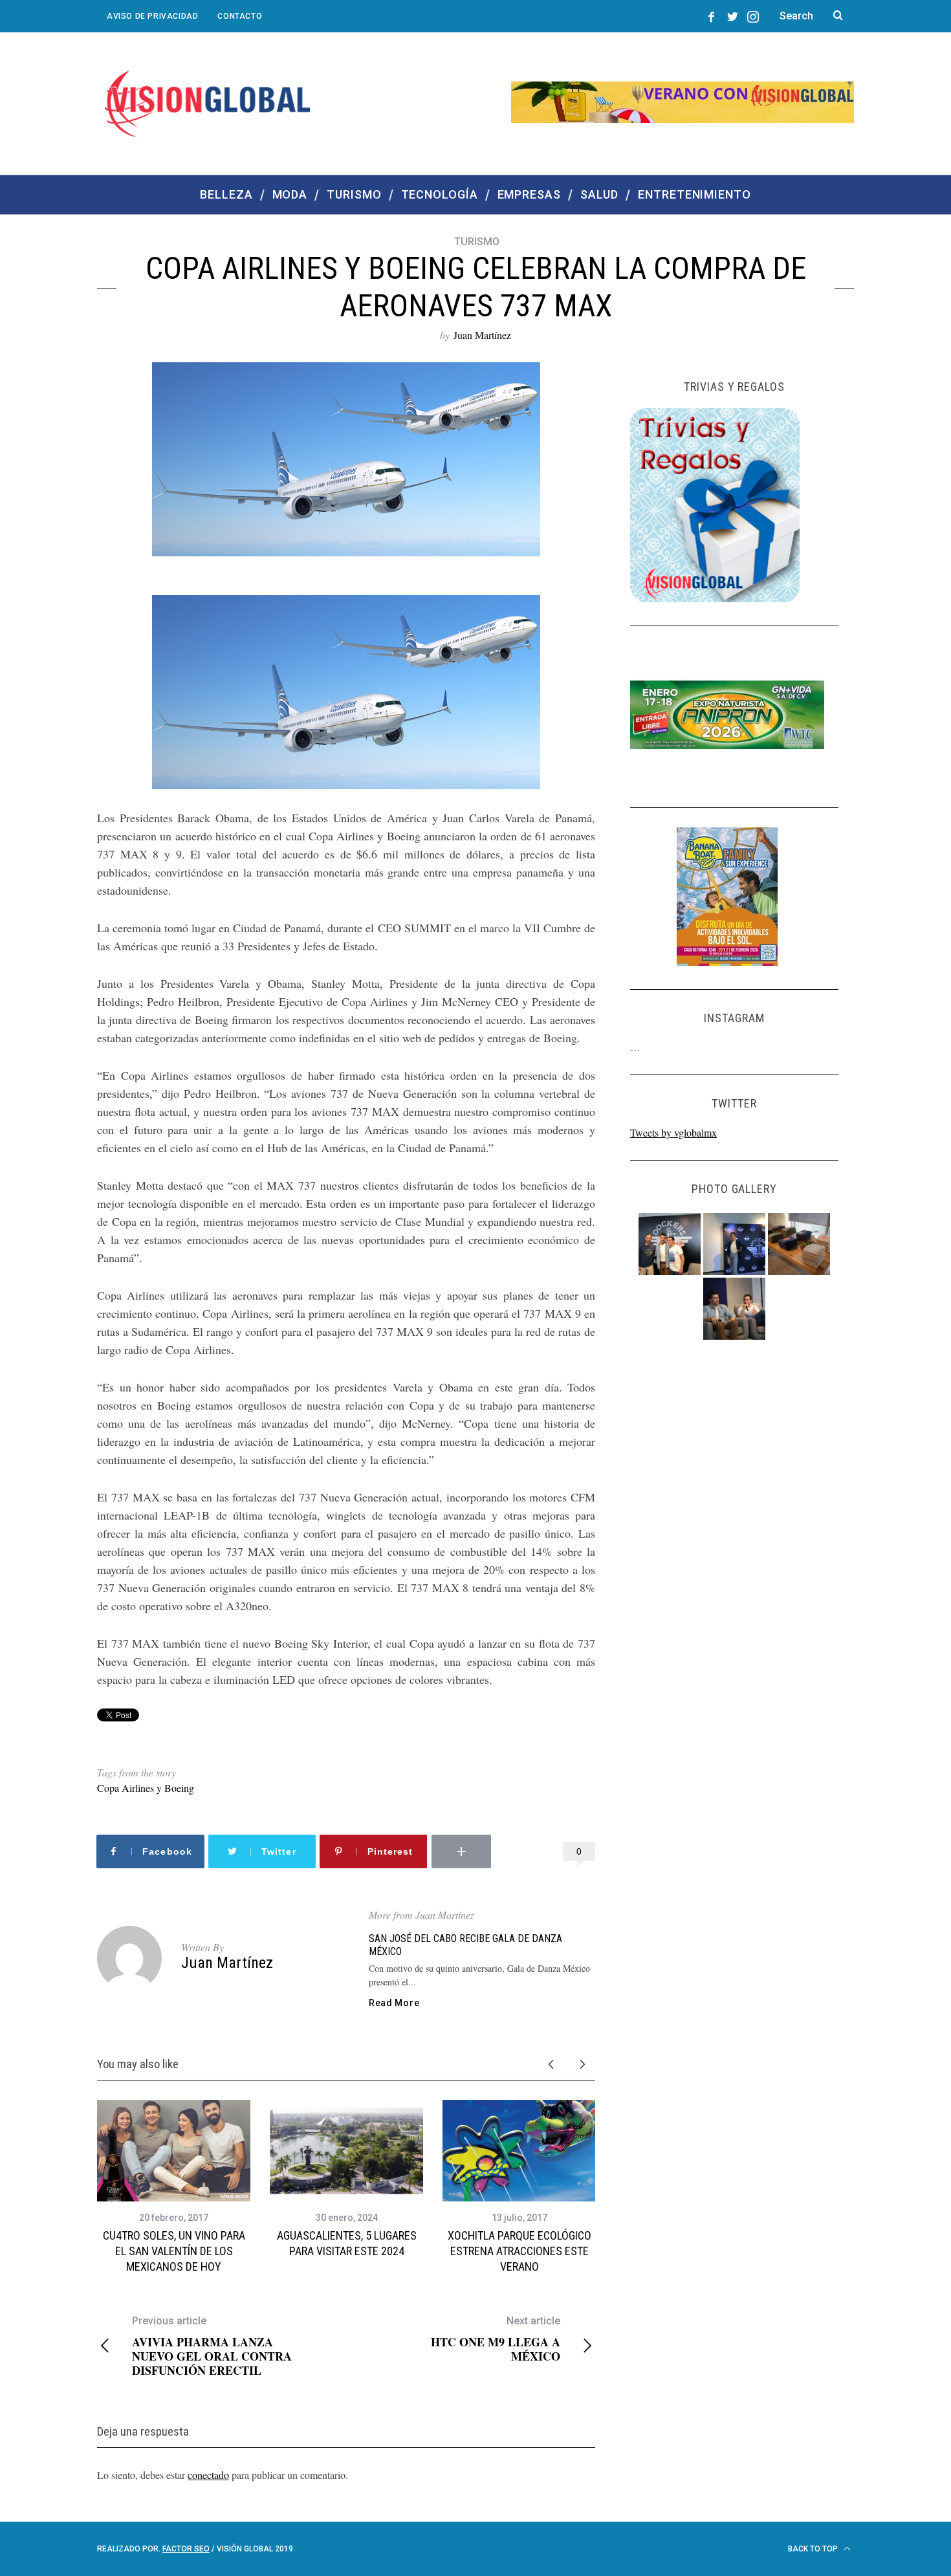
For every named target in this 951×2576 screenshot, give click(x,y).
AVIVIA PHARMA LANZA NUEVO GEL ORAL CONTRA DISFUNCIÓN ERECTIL (212, 2346)
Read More (394, 2003)
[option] (174, 2188)
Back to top (814, 2549)
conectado (208, 2475)
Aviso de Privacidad (152, 16)
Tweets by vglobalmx (673, 1132)
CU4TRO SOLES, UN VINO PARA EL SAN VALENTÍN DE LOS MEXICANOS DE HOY (174, 2251)
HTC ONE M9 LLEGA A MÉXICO (496, 2339)
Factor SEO (186, 2549)
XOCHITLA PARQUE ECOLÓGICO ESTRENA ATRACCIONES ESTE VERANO (519, 2251)
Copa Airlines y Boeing (146, 1788)
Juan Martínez (482, 335)
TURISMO (477, 242)
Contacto (240, 16)
